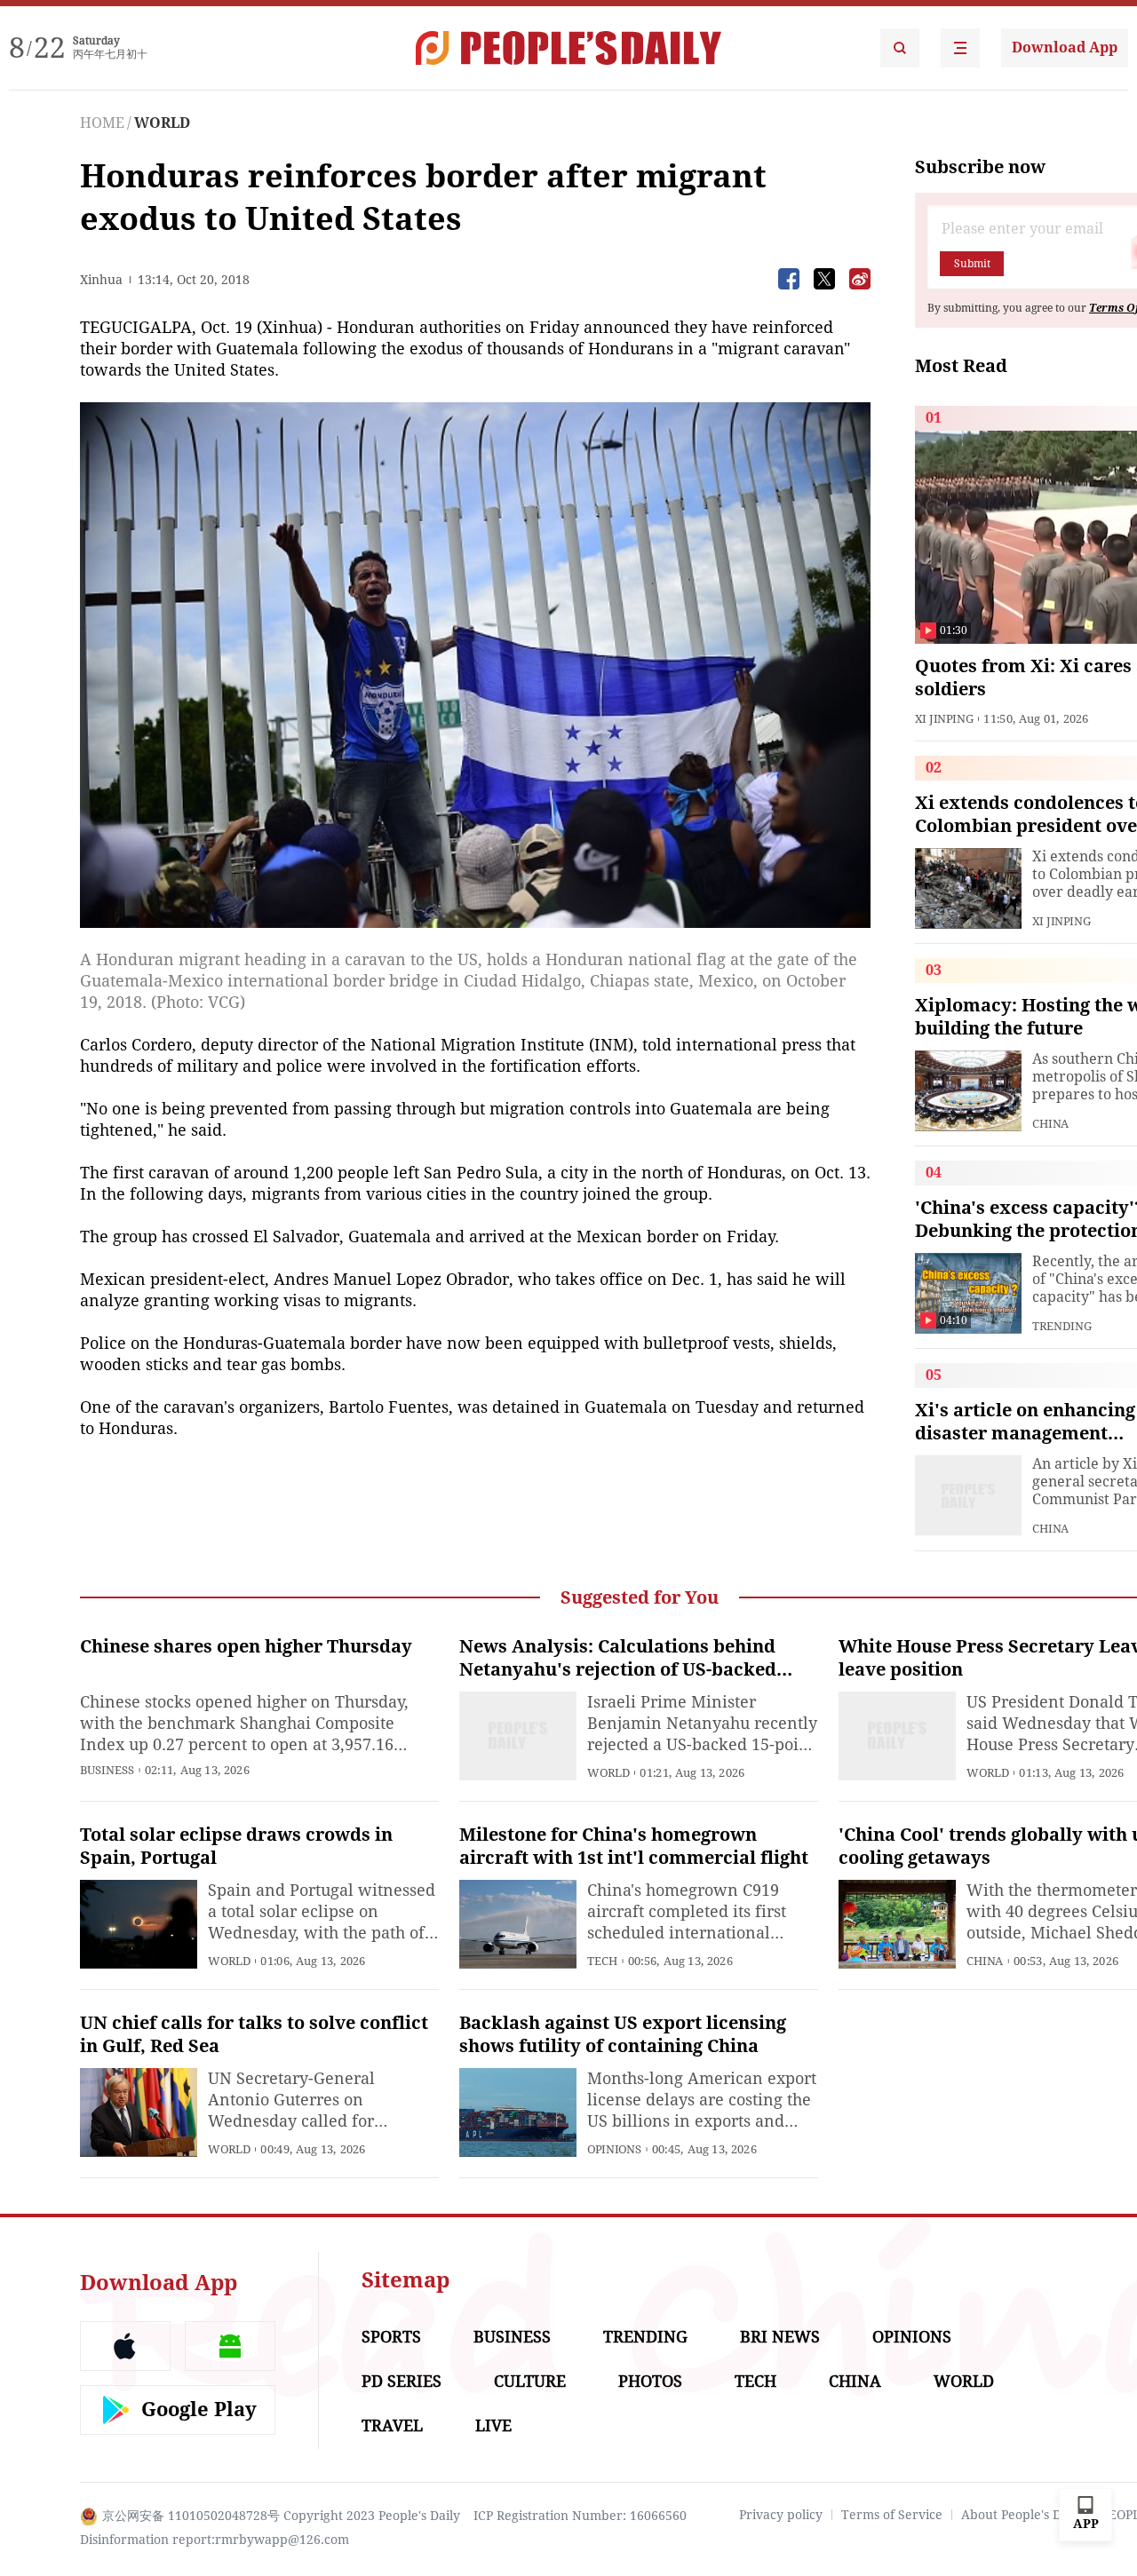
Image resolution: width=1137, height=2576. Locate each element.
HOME (102, 123)
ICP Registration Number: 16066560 (580, 2516)
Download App (1065, 48)
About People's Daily (1022, 2515)
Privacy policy (781, 2515)
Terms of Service (892, 2515)
